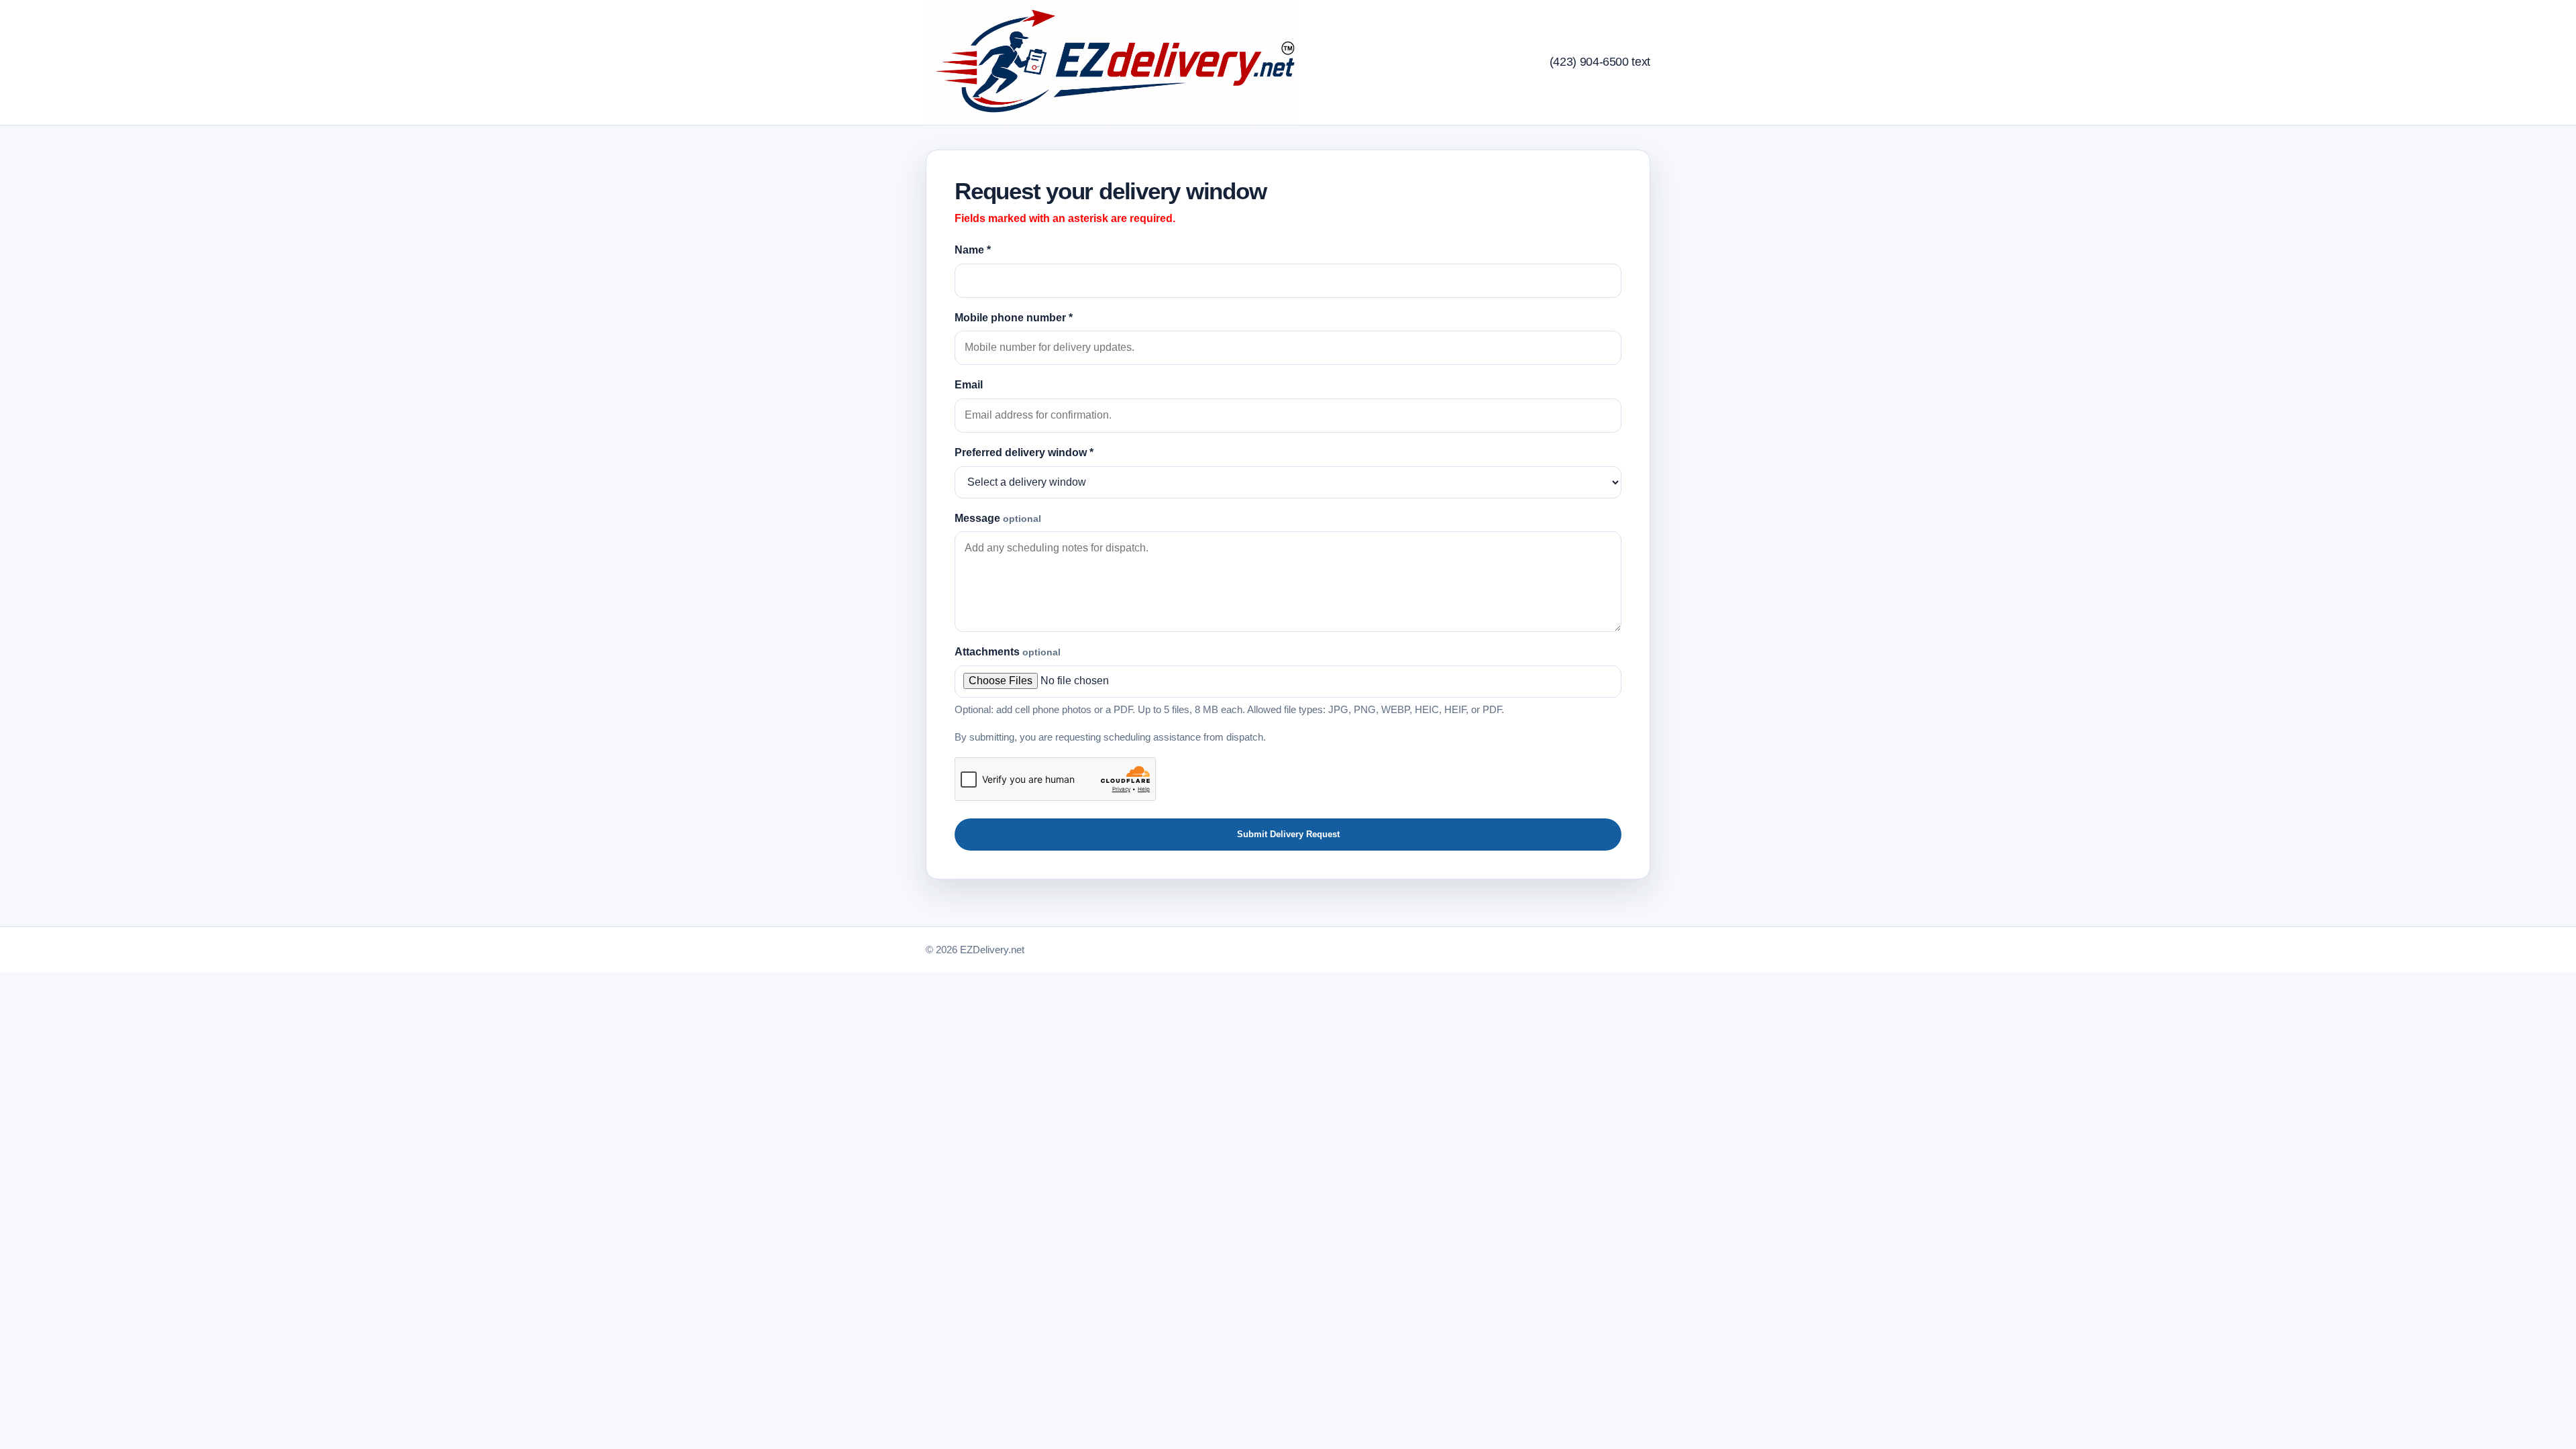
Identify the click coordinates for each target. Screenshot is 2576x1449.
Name (973, 250)
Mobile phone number (1014, 318)
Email (969, 385)
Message (998, 518)
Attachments (1008, 652)
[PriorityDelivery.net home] (1112, 62)
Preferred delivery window (1024, 452)
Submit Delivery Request (1288, 834)
